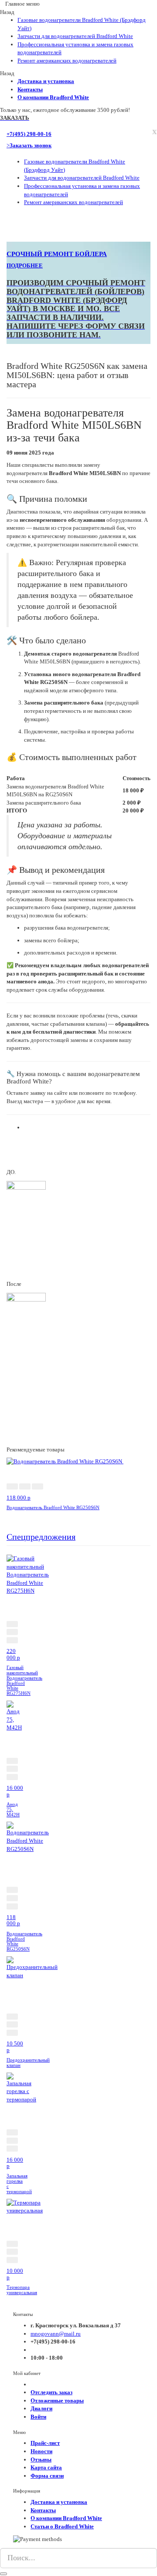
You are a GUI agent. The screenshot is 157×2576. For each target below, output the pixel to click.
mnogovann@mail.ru (56, 2334)
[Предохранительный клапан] (32, 1967)
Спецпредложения (41, 1537)
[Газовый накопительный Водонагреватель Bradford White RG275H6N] (28, 1574)
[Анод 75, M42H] (16, 1716)
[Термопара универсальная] (25, 2206)
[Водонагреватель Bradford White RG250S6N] (65, 1461)
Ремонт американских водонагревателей (67, 61)
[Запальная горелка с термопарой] (21, 2087)
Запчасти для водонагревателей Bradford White (75, 36)
